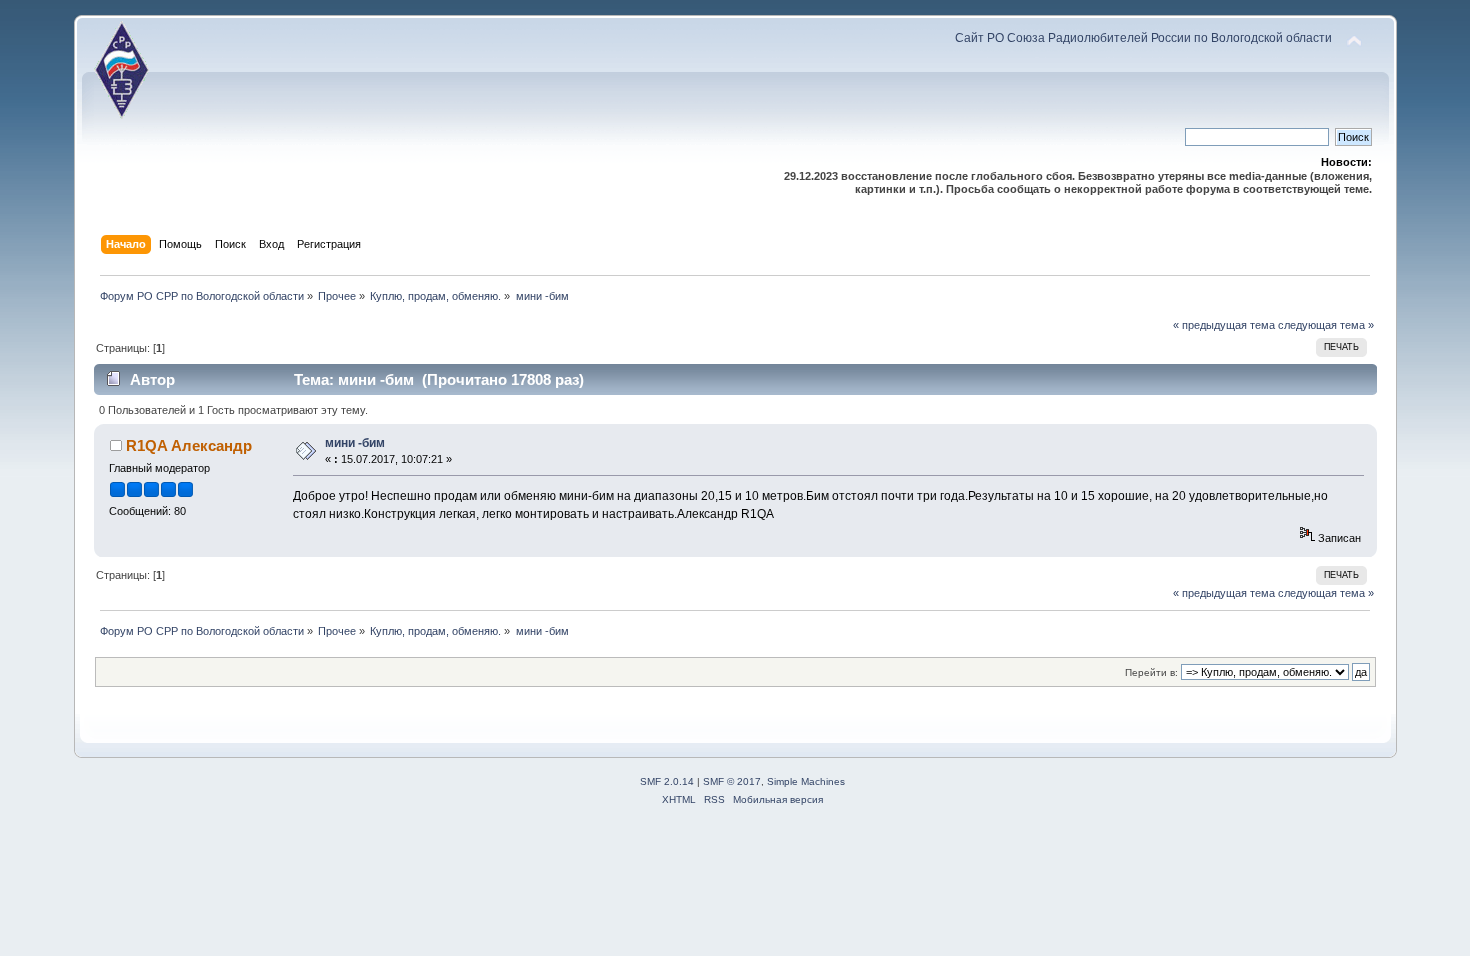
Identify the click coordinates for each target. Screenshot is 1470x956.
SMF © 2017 (732, 781)
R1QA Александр (189, 445)
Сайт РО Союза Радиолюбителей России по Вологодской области (1143, 38)
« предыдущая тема (1224, 325)
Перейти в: (1151, 672)
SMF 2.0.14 (667, 781)
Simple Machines (806, 781)
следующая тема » (1326, 325)
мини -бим (355, 443)
